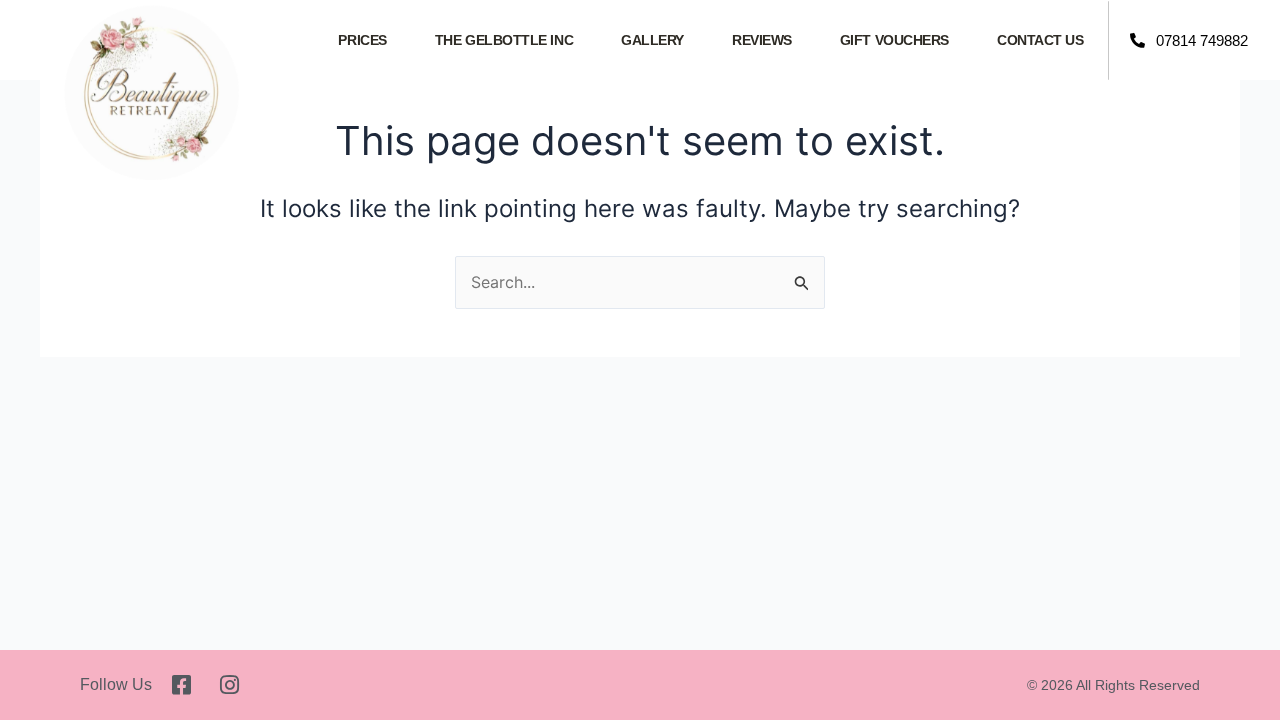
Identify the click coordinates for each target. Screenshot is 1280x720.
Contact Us (1040, 40)
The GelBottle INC (504, 40)
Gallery (652, 40)
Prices (362, 40)
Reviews (762, 40)
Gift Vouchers (894, 40)
